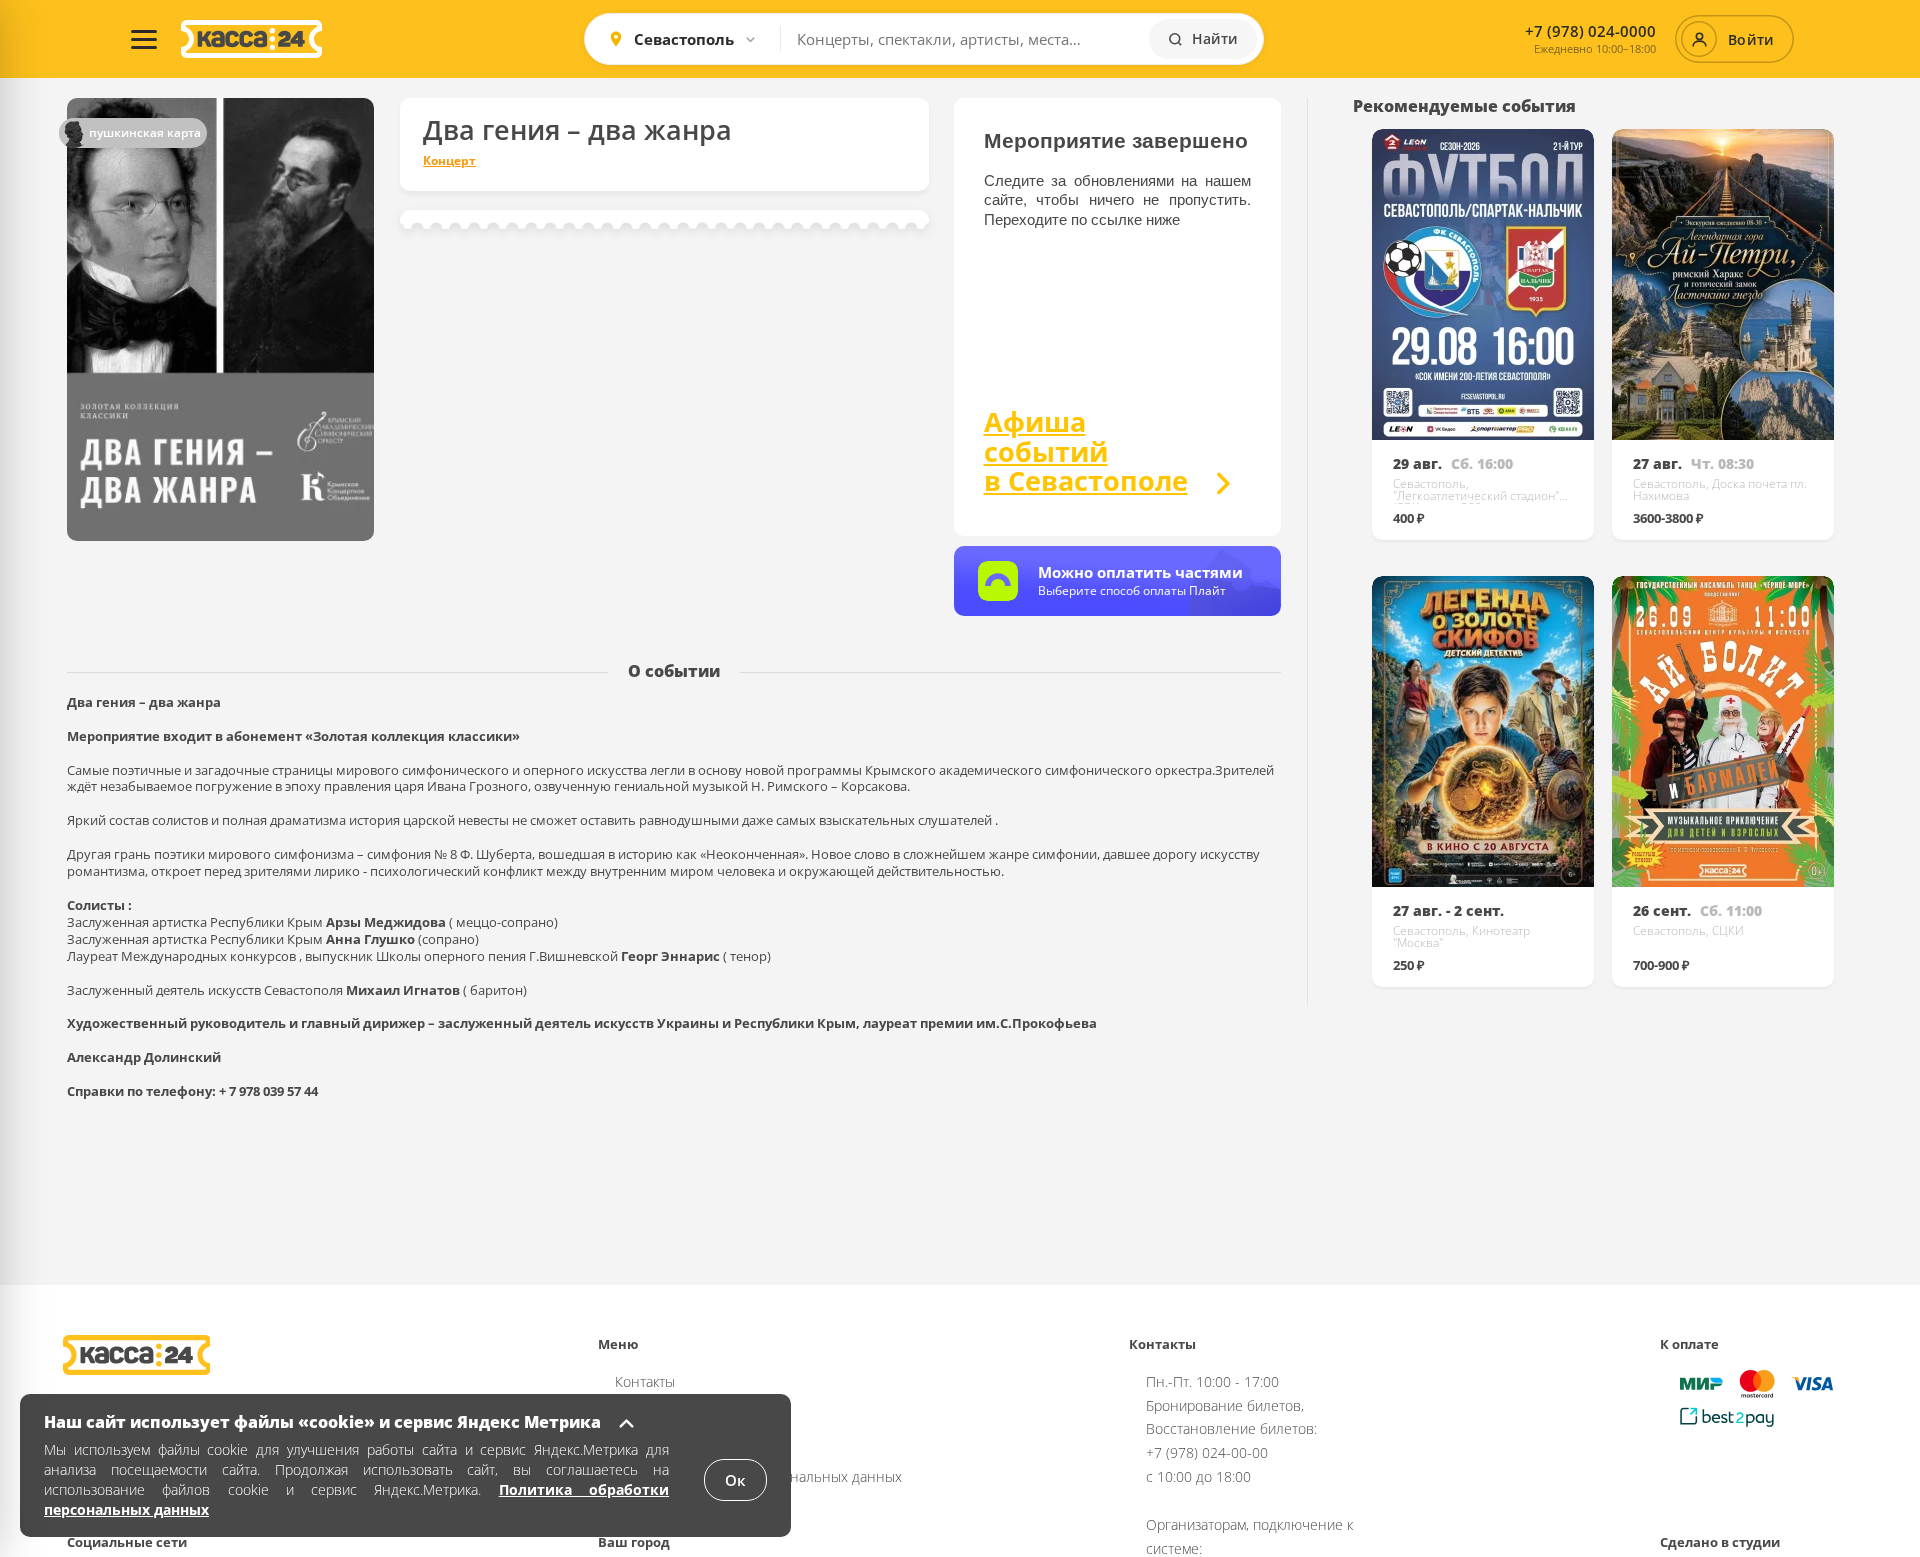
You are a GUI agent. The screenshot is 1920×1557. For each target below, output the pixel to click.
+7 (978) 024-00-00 (1207, 1452)
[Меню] (144, 39)
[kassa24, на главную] (251, 39)
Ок (735, 1480)
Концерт (449, 161)
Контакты (645, 1381)
